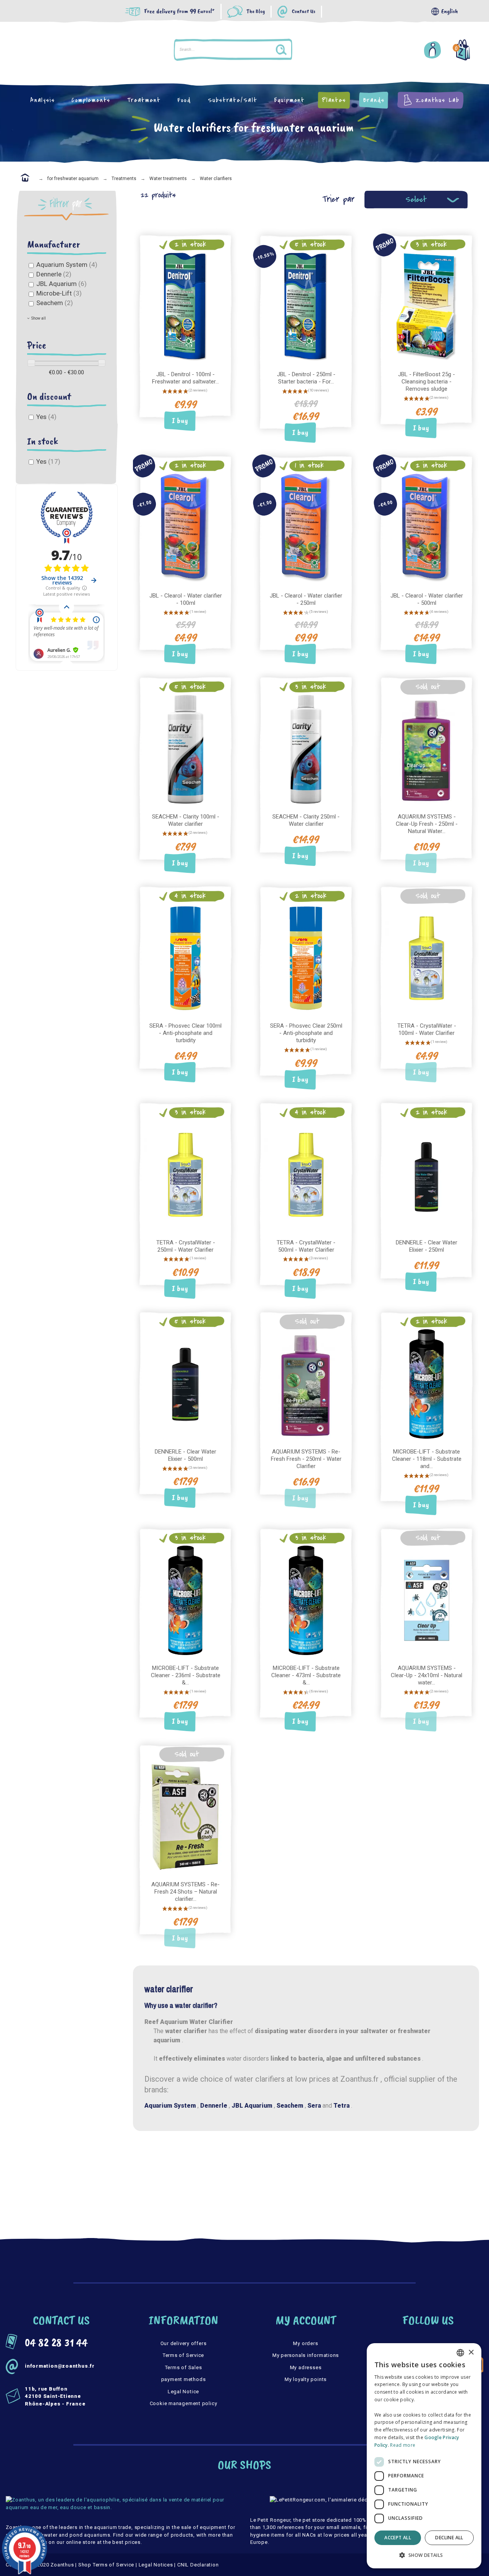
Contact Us (304, 12)
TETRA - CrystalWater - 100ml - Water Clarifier (427, 1029)
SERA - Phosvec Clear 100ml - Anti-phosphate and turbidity (185, 1033)
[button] (424, 2555)
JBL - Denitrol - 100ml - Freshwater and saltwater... (185, 378)
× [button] (471, 2353)
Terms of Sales (184, 2367)
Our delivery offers (184, 2343)
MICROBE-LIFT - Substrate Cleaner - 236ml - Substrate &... (186, 1675)
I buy (180, 421)
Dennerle (54, 274)
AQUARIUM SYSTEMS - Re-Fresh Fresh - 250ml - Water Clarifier (306, 1459)
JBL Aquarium (62, 284)
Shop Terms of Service (106, 2565)
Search (334, 50)
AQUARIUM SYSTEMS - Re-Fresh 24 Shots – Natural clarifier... (185, 1892)
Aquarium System (67, 265)
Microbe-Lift (59, 293)
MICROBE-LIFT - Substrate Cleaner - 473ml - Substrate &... (306, 1675)
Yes (46, 417)
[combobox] (460, 2353)
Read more (403, 2445)
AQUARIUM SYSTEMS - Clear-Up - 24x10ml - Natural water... (427, 1675)
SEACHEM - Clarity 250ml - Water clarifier (306, 820)
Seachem (55, 303)
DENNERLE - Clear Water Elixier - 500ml (185, 1455)
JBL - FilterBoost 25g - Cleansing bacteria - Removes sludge (427, 382)
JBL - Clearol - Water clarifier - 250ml (306, 599)
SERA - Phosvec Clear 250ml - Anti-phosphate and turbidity (306, 1033)
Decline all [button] (449, 2538)
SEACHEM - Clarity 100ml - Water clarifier (186, 820)
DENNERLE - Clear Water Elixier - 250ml (427, 1246)
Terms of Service (183, 2355)
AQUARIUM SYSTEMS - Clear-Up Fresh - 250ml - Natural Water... (427, 824)
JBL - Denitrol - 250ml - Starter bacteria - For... (306, 378)
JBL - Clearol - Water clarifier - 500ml (427, 599)
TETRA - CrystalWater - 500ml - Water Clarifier (306, 1246)
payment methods (184, 2379)
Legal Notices (156, 2565)
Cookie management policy (184, 2403)
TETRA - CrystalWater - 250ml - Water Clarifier (186, 1246)
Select (416, 199)
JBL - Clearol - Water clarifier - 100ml (186, 599)
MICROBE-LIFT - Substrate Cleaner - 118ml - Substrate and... (427, 1459)
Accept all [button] (398, 2538)
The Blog (256, 12)
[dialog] (424, 2456)
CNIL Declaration (198, 2565)
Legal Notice (183, 2392)
